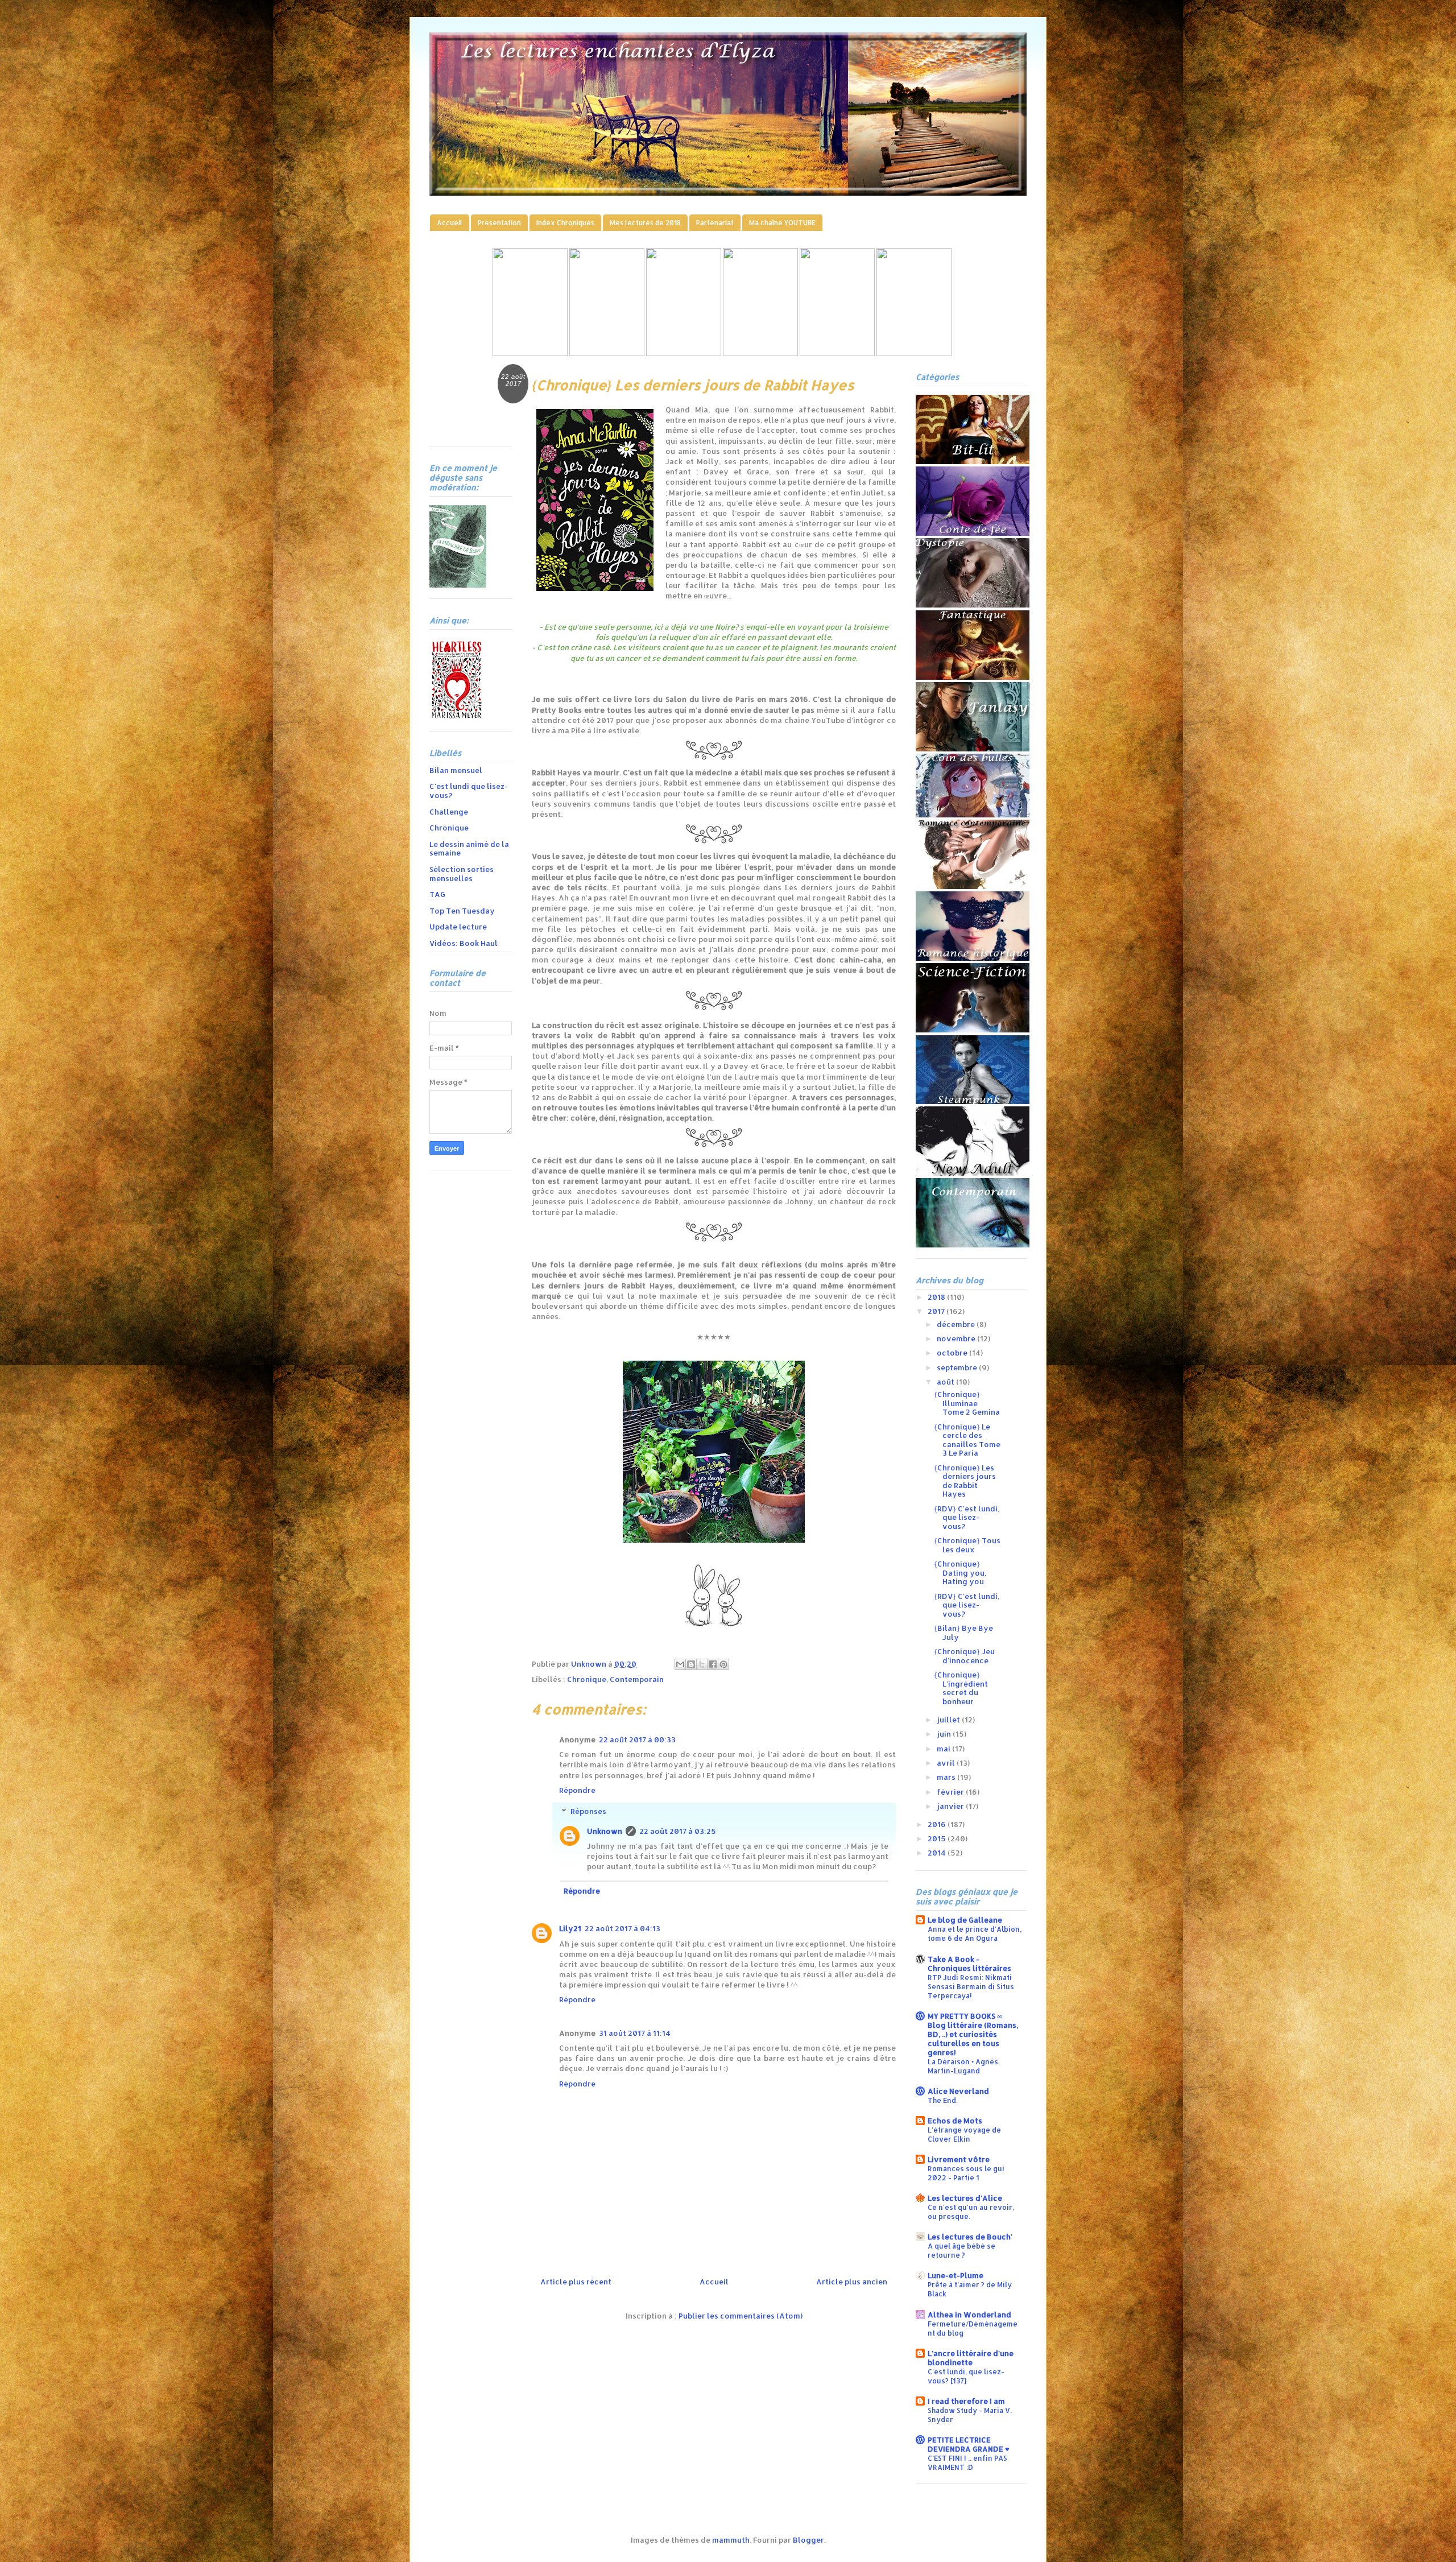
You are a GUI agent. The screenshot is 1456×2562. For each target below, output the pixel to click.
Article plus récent (576, 2282)
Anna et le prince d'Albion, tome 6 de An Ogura (975, 1933)
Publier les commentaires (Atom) (741, 2316)
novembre (957, 1338)
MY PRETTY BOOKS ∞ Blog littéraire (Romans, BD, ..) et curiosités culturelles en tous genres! (973, 2034)
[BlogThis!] (691, 1664)
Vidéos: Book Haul (464, 943)
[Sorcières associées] (914, 353)
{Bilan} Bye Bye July (963, 1633)
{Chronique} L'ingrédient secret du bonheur (961, 1688)
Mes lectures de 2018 (645, 223)
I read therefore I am (966, 2401)
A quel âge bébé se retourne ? (961, 2250)
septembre (958, 1367)
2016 (938, 1824)
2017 (937, 1311)
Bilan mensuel (456, 770)
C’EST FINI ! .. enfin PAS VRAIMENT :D (967, 2462)
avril (947, 1763)
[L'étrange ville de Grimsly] (760, 353)
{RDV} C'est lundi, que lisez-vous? (967, 1517)
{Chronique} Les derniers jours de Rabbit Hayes (965, 1481)
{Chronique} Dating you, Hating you (960, 1573)
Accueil (450, 223)
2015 (938, 1838)
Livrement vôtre (959, 2159)
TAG (437, 894)
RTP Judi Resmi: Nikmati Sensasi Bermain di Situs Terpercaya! (971, 1986)
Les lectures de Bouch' (970, 2237)
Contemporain (637, 1679)
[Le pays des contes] (684, 353)
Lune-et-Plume (955, 2275)
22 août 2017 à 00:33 (637, 1739)
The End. (943, 2100)
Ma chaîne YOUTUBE (782, 223)
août (946, 1382)
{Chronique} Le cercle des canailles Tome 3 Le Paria (967, 1440)
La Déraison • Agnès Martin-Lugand (963, 2066)
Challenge (449, 812)
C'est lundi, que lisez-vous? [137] (966, 2376)
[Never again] (607, 353)
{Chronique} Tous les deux (967, 1545)
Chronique (587, 1679)
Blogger (808, 2540)
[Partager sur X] (702, 1664)
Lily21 (570, 1928)
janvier (951, 1806)
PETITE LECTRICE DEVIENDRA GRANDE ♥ (969, 2444)
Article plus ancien (852, 2282)
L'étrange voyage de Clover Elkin (964, 2134)
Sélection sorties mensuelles (462, 874)
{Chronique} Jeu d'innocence (964, 1656)
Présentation (499, 223)
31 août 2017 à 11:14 (635, 2033)
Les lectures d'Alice (965, 2198)
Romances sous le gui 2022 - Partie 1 (966, 2173)
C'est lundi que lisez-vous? (469, 791)
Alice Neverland (958, 2091)
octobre (953, 1353)
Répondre (577, 1790)
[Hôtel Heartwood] (837, 353)
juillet (949, 1720)
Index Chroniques (565, 223)
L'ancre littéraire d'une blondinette (971, 2358)
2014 (938, 1853)
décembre (957, 1324)
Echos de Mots (955, 2121)
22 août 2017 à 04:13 (622, 1928)
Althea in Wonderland (969, 2315)
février (951, 1792)
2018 (937, 1297)
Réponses (588, 1811)
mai (944, 1749)
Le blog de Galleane (965, 1920)
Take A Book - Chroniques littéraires (969, 1964)
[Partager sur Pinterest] (723, 1664)
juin (945, 1734)
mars (947, 1777)
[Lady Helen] (530, 353)
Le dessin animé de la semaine (469, 849)
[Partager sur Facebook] (713, 1664)
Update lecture (458, 927)
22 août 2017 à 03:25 (678, 1831)
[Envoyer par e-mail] (680, 1664)
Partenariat (715, 223)
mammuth (731, 2540)
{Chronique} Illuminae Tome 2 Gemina (967, 1403)
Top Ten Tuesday (462, 911)
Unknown (605, 1831)
